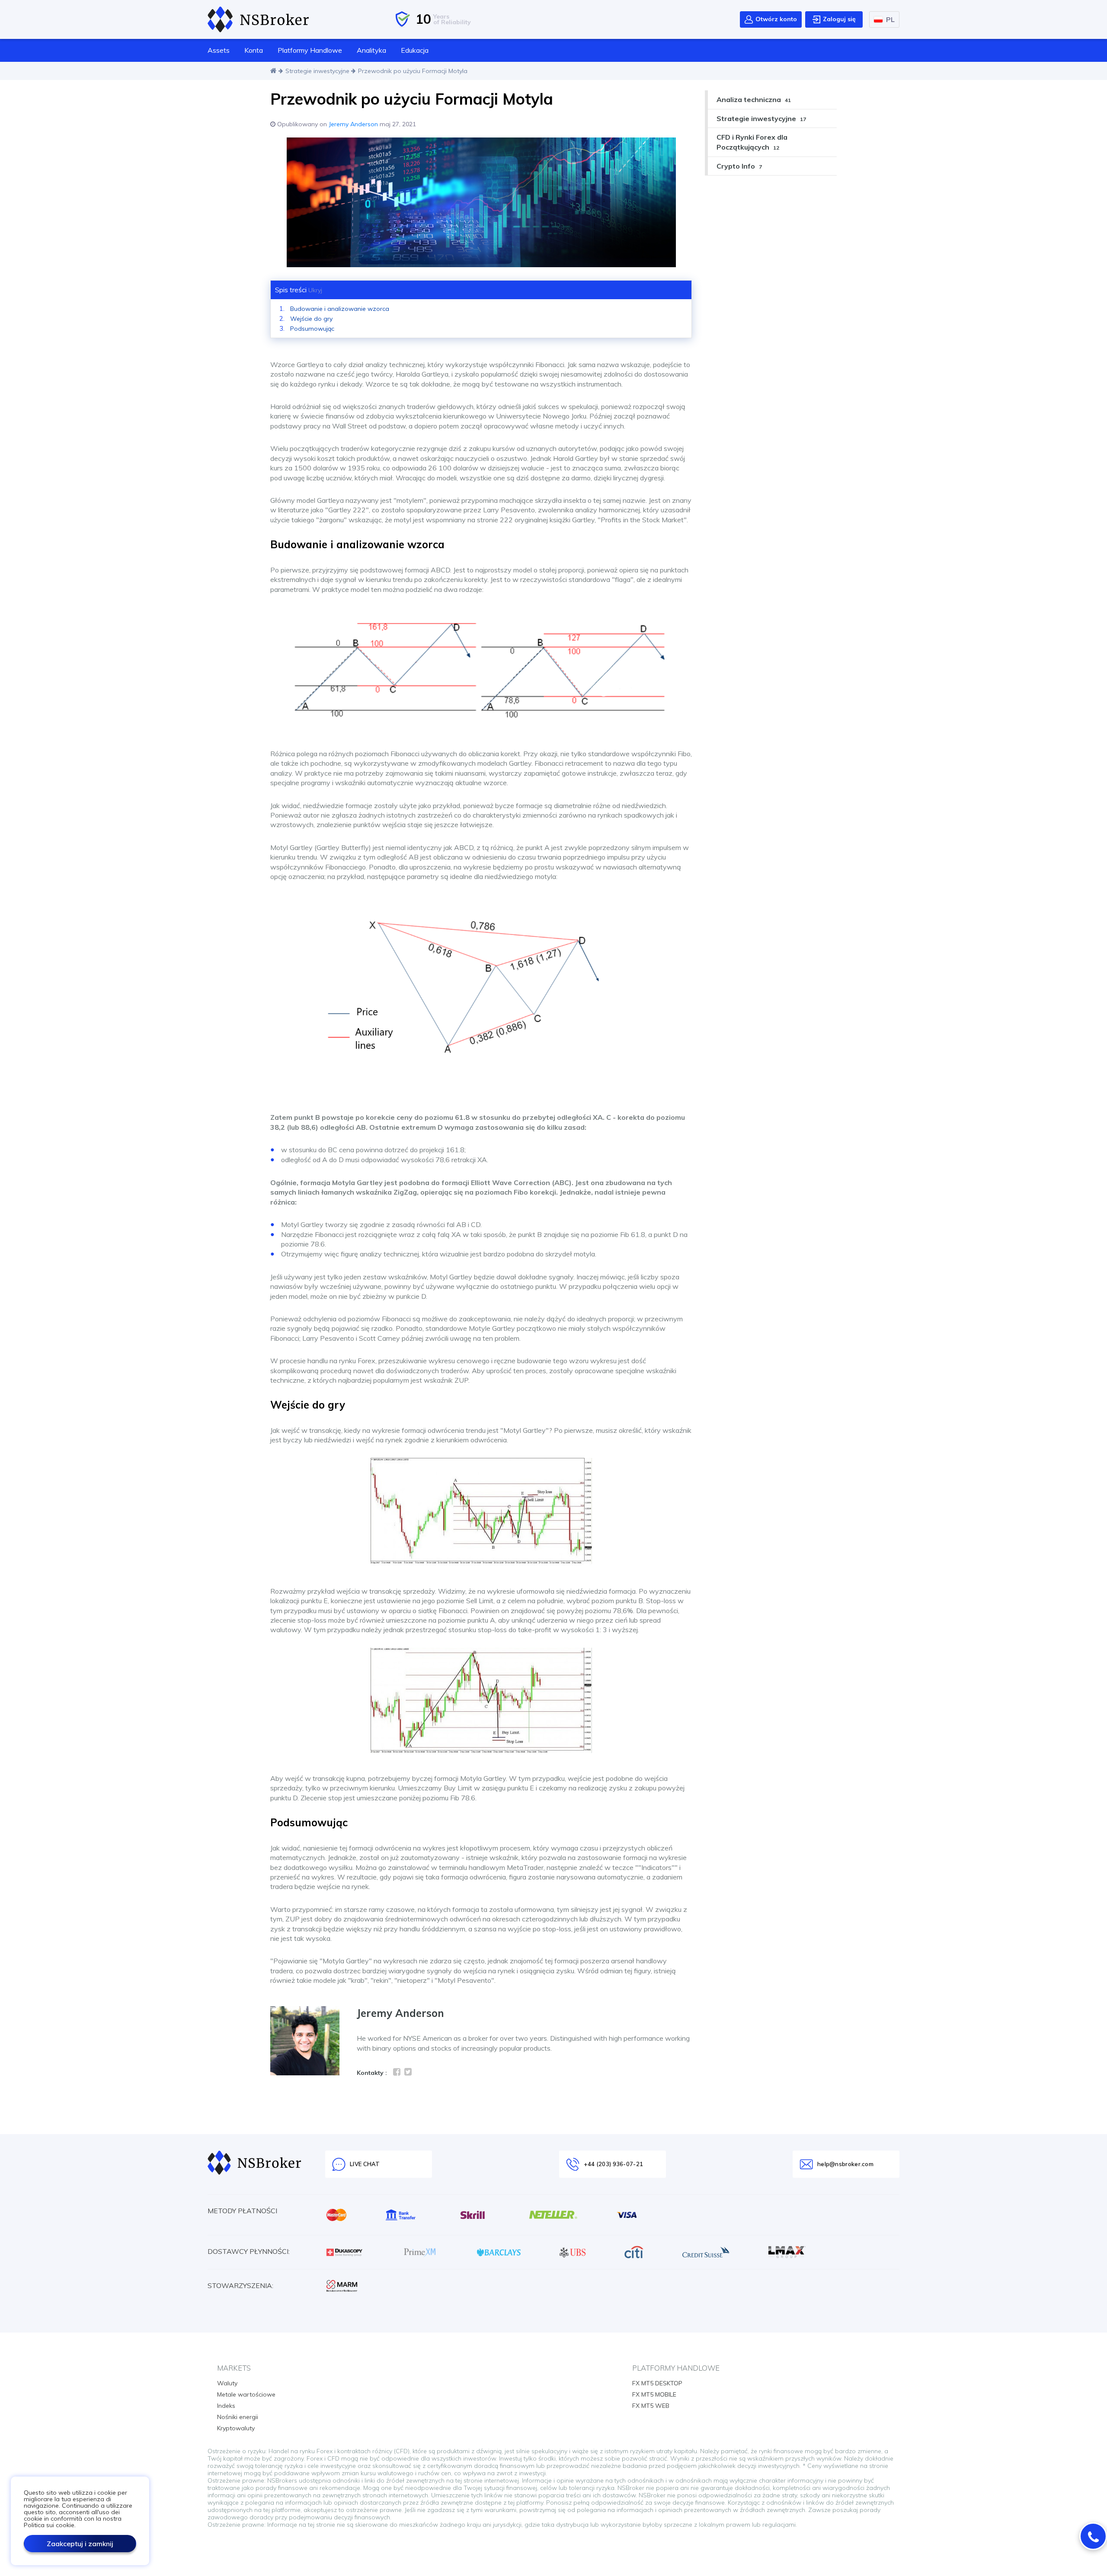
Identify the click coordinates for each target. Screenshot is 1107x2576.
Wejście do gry (311, 319)
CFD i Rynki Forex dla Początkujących (752, 142)
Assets (219, 50)
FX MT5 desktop (657, 2383)
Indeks (226, 2406)
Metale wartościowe (246, 2394)
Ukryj (315, 290)
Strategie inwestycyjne (317, 71)
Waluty (227, 2383)
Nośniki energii (238, 2417)
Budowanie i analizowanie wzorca (340, 309)
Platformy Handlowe (310, 50)
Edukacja (415, 50)
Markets (234, 2368)
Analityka (371, 50)
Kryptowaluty (236, 2428)
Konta (254, 50)
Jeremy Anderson (353, 124)
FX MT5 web (651, 2406)
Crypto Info (739, 166)
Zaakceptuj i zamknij (80, 2544)
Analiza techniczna (754, 99)
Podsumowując (312, 329)
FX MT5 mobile (654, 2394)
